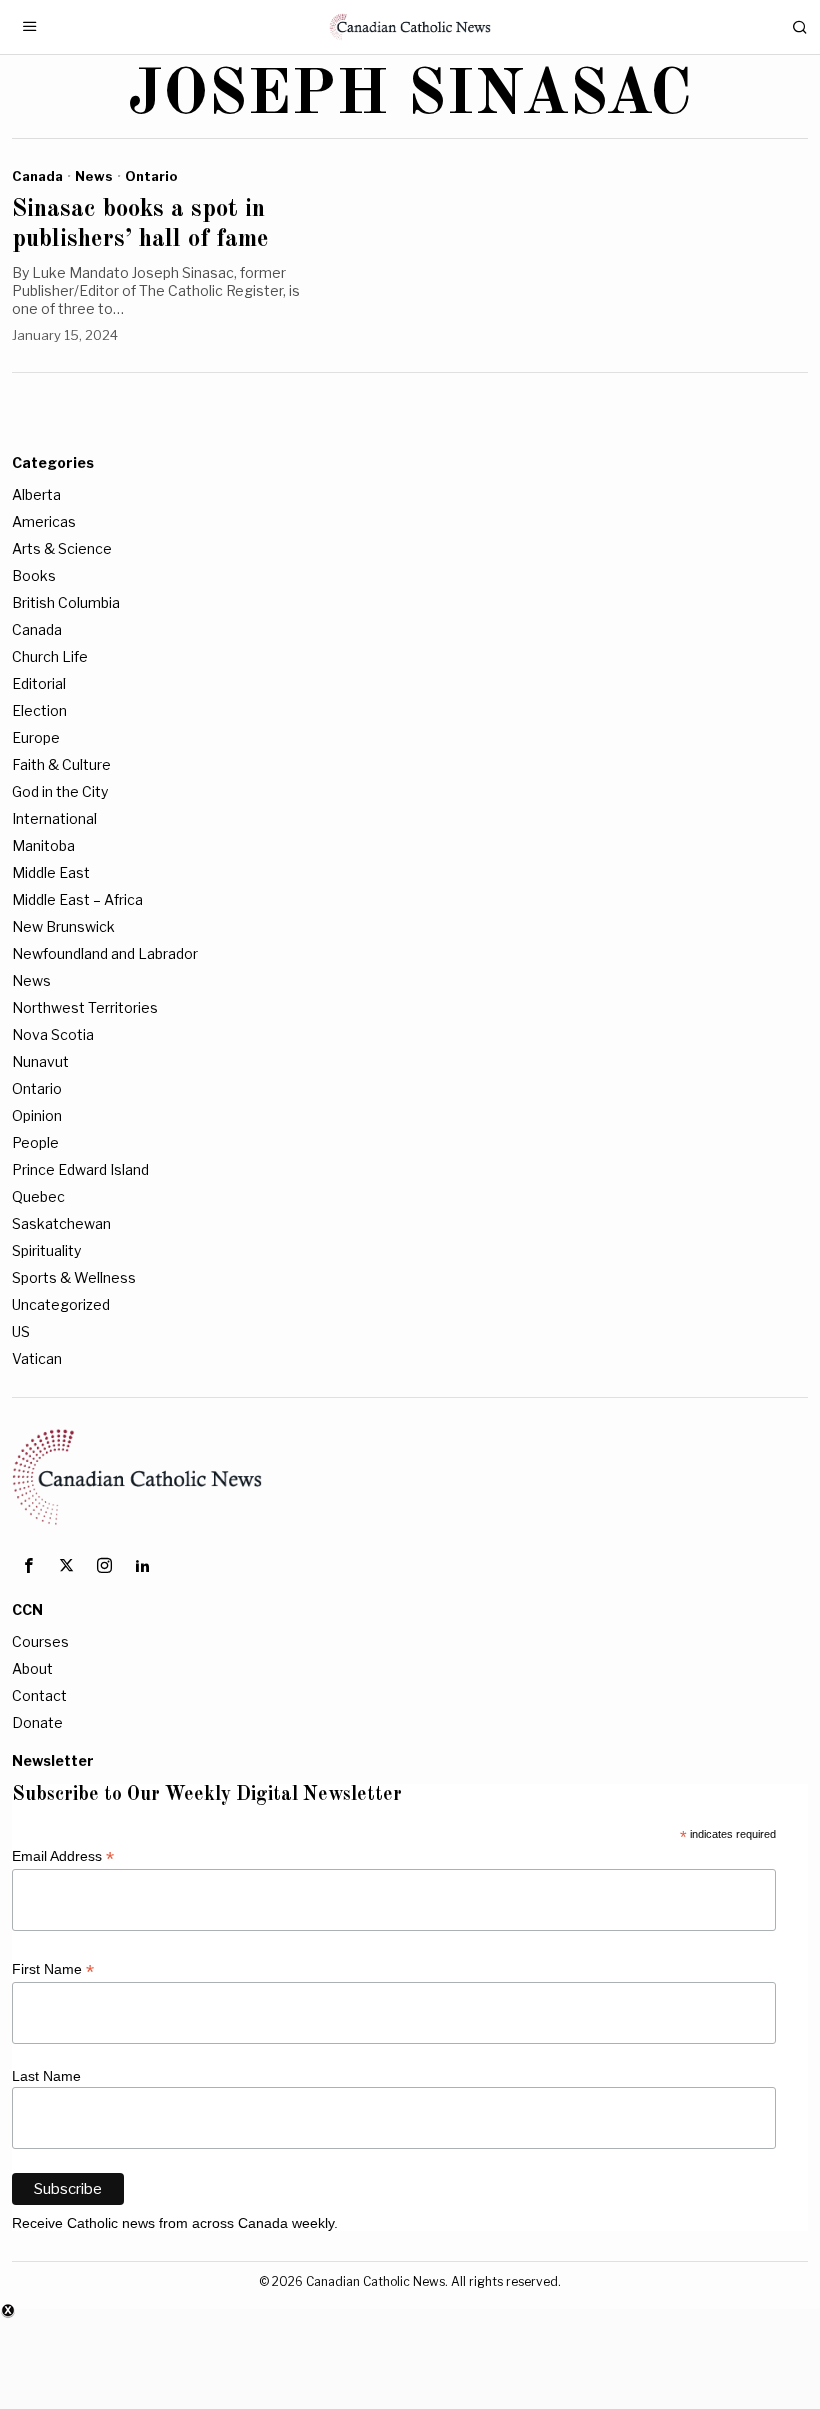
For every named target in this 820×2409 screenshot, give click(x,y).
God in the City (60, 791)
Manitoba (43, 845)
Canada (37, 176)
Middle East (51, 872)
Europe (36, 737)
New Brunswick (63, 926)
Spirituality (46, 1250)
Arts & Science (62, 548)
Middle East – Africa (77, 899)
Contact (39, 1695)
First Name (53, 1969)
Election (39, 710)
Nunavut (40, 1061)
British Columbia (66, 602)
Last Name (46, 2076)
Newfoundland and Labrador (105, 953)
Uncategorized (61, 1304)
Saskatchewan (61, 1223)
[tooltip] (28, 1566)
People (35, 1142)
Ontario (151, 176)
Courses (40, 1641)
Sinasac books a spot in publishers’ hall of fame (140, 224)
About (32, 1668)
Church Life (50, 656)
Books (34, 575)
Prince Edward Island (80, 1169)
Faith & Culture (61, 764)
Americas (44, 521)
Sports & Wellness (74, 1277)
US (21, 1331)
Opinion (37, 1115)
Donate (37, 1722)
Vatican (37, 1358)
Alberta (36, 494)
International (54, 818)
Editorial (39, 683)
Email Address (63, 1856)
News (94, 176)
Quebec (38, 1196)
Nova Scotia (53, 1034)
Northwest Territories (85, 1007)
